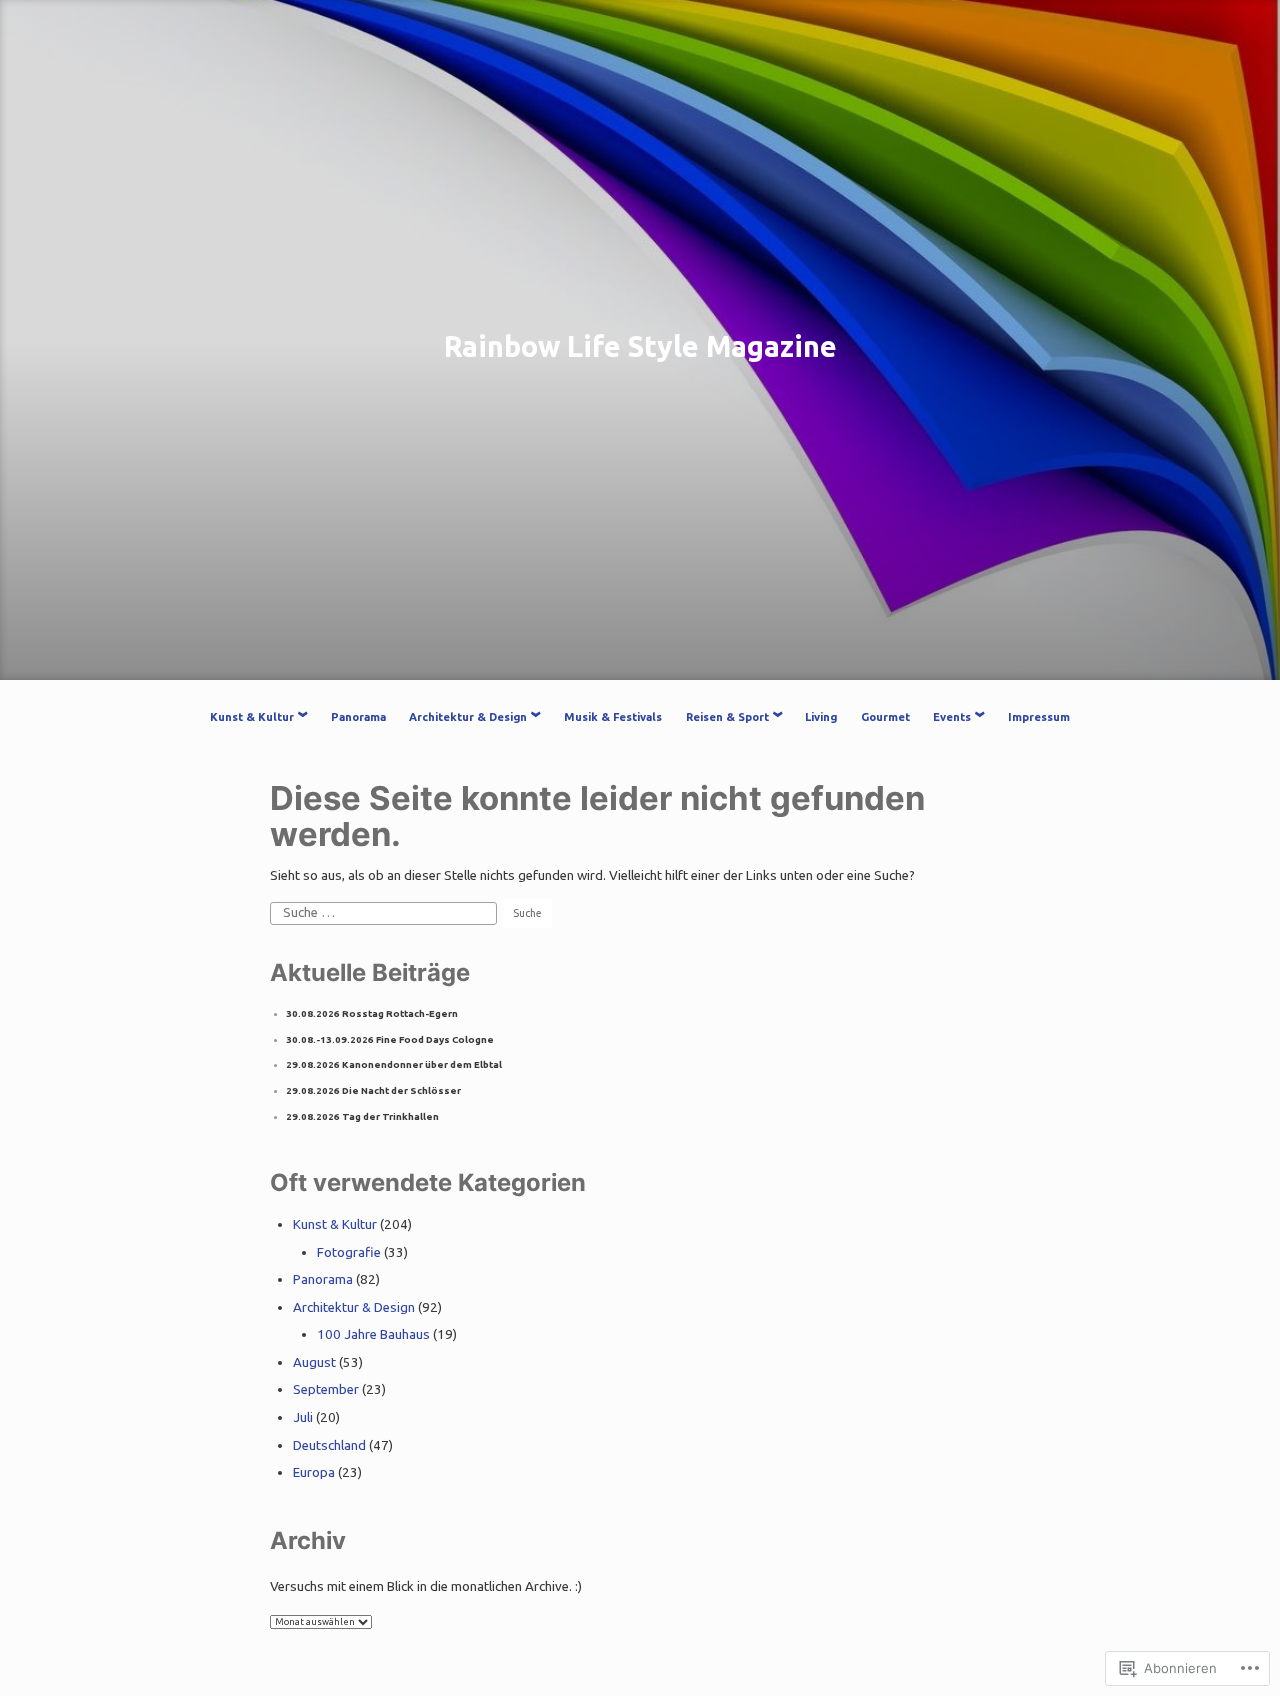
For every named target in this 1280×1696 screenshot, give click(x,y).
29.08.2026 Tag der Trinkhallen (362, 1116)
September (326, 1389)
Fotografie (349, 1252)
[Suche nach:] (385, 912)
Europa (314, 1472)
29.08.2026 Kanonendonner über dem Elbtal (394, 1064)
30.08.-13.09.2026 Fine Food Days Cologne (390, 1039)
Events (952, 717)
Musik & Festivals (613, 717)
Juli (303, 1417)
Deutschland (329, 1445)
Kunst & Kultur (252, 717)
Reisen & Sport (727, 717)
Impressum (1039, 717)
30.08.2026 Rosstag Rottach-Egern (372, 1013)
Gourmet (885, 717)
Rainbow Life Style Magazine (640, 346)
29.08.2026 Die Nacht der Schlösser (373, 1090)
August (314, 1362)
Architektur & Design (468, 717)
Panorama (358, 717)
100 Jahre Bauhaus (373, 1334)
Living (821, 717)
